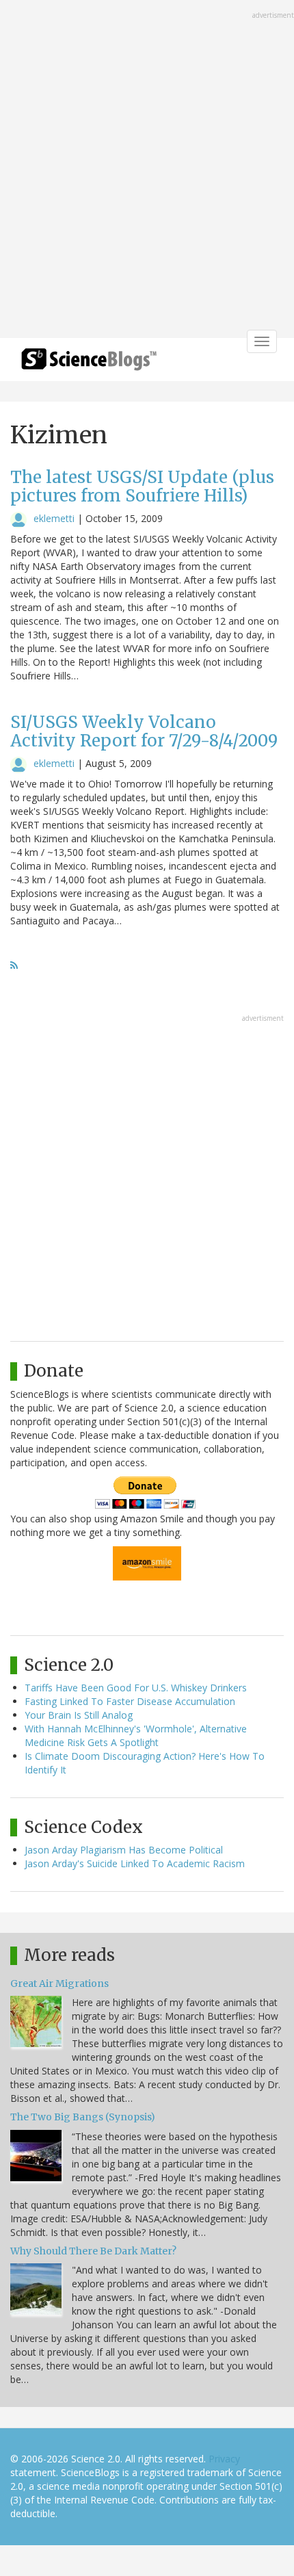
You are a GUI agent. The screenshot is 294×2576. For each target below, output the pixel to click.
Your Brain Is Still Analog (79, 1715)
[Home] (89, 364)
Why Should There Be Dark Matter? (93, 2251)
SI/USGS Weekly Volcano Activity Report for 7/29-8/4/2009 (144, 731)
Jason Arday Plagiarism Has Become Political (124, 1850)
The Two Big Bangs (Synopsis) (83, 2117)
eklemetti (54, 518)
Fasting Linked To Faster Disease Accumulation (130, 1701)
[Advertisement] (147, 170)
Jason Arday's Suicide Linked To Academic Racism (135, 1863)
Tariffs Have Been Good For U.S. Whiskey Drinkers (136, 1688)
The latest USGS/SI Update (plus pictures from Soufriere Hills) (142, 486)
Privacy (224, 2459)
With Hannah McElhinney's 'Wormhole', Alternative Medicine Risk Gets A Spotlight (136, 1735)
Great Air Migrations (59, 1983)
